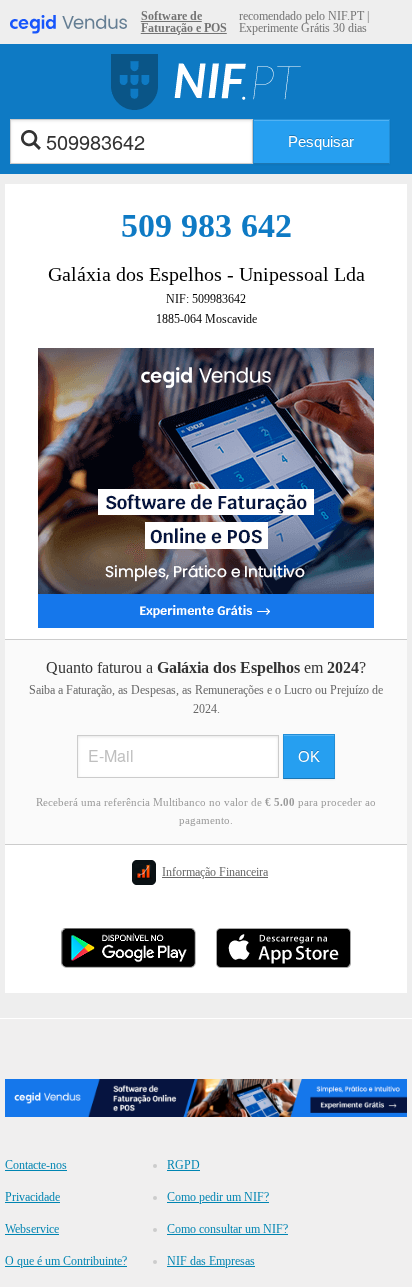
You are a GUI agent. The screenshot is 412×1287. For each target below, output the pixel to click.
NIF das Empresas (211, 1261)
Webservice (32, 1229)
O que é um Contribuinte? (66, 1261)
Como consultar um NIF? (227, 1229)
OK (309, 756)
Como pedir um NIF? (218, 1197)
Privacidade (32, 1197)
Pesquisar (321, 141)
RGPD (183, 1165)
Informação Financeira (215, 872)
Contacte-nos (36, 1165)
